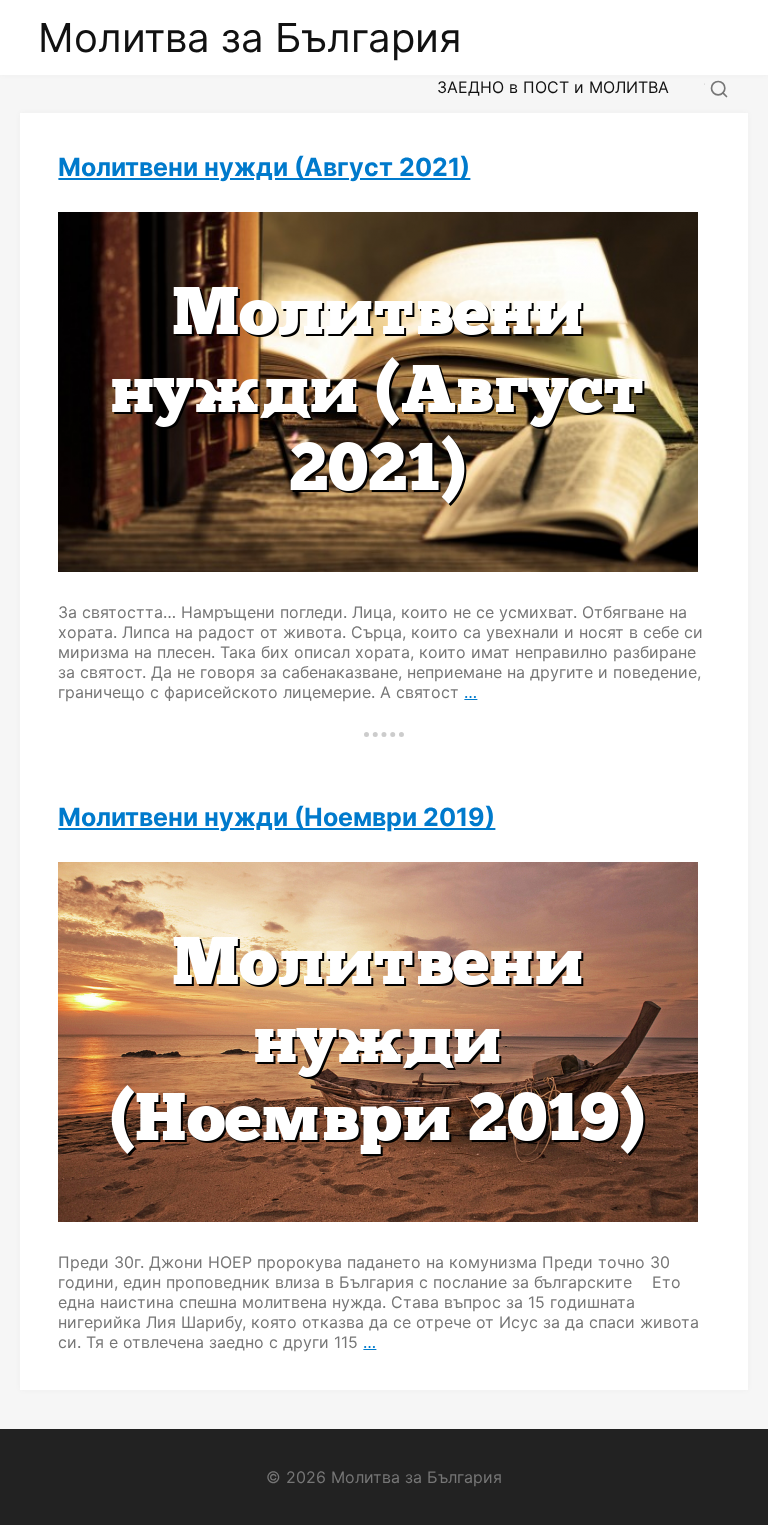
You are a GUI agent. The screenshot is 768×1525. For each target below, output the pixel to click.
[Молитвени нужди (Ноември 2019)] (383, 1042)
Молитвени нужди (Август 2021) (264, 167)
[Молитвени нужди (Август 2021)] (383, 392)
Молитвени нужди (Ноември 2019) (276, 817)
